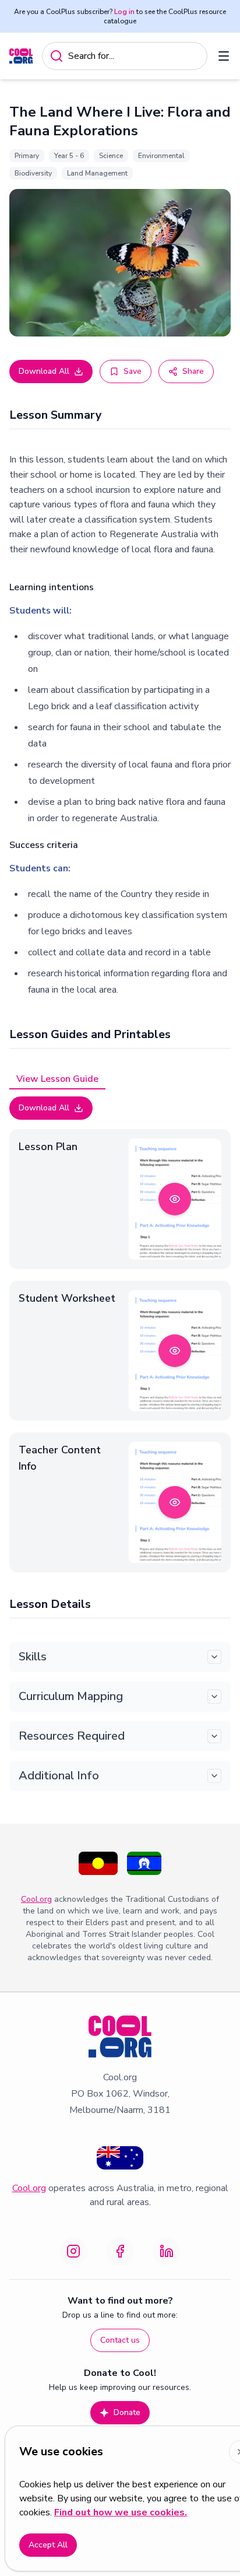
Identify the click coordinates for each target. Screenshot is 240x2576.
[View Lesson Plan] (175, 1199)
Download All (44, 371)
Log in (124, 12)
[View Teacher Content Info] (175, 1502)
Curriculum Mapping (71, 1696)
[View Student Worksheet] (175, 1351)
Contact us (120, 2340)
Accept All (48, 2545)
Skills (33, 1657)
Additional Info (59, 1776)
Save (133, 371)
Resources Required (72, 1736)
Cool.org (36, 1899)
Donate (127, 2412)
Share (193, 371)
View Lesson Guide (57, 1079)
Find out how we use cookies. (121, 2512)
